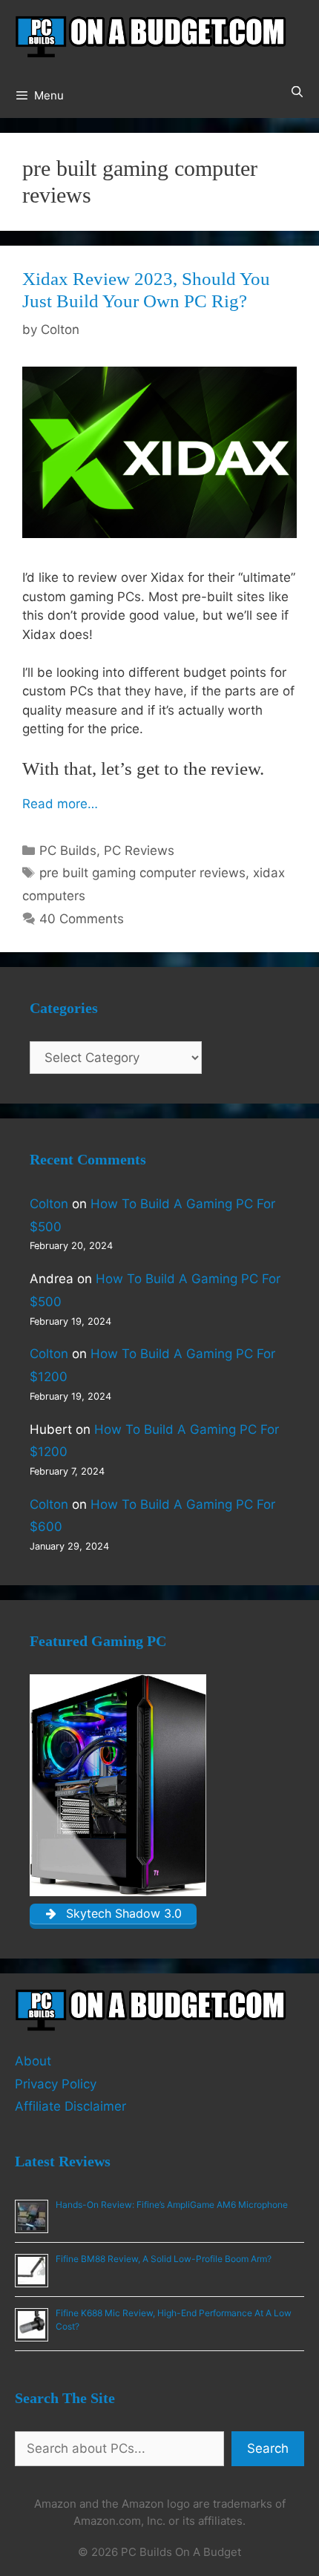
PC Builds (68, 851)
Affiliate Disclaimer (70, 2106)
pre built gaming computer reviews (142, 873)
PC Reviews (139, 851)
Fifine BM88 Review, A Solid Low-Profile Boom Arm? (164, 2259)
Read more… (60, 804)
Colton (49, 1204)
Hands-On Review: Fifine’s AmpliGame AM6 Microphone (172, 2205)
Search (268, 2448)
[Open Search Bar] (297, 92)
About (33, 2061)
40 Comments (82, 919)
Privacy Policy (56, 2084)
